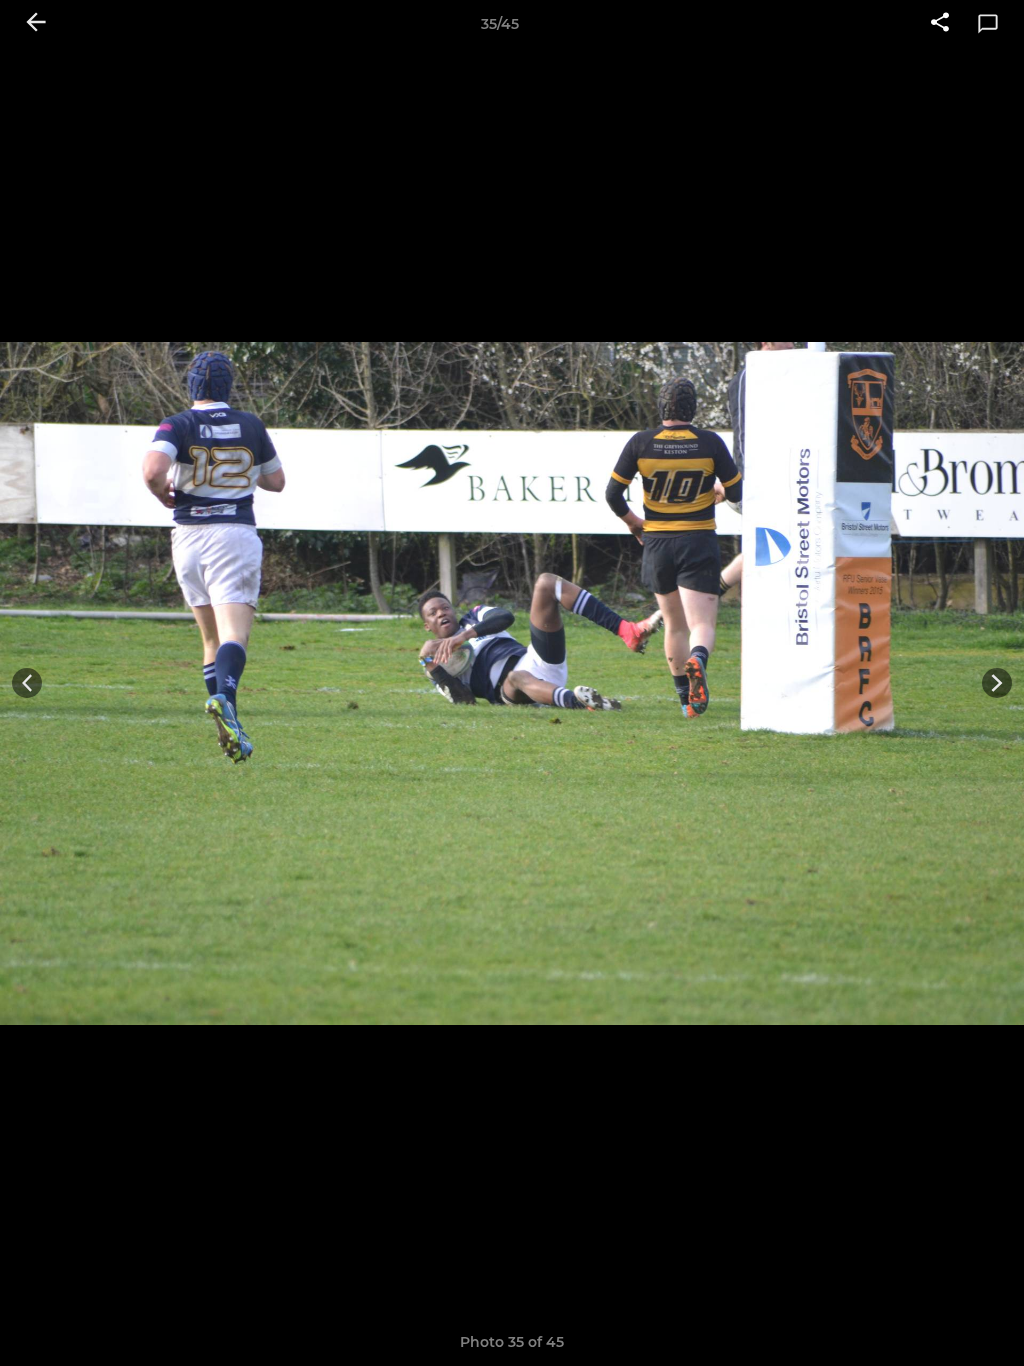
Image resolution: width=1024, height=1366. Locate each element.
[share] (940, 24)
